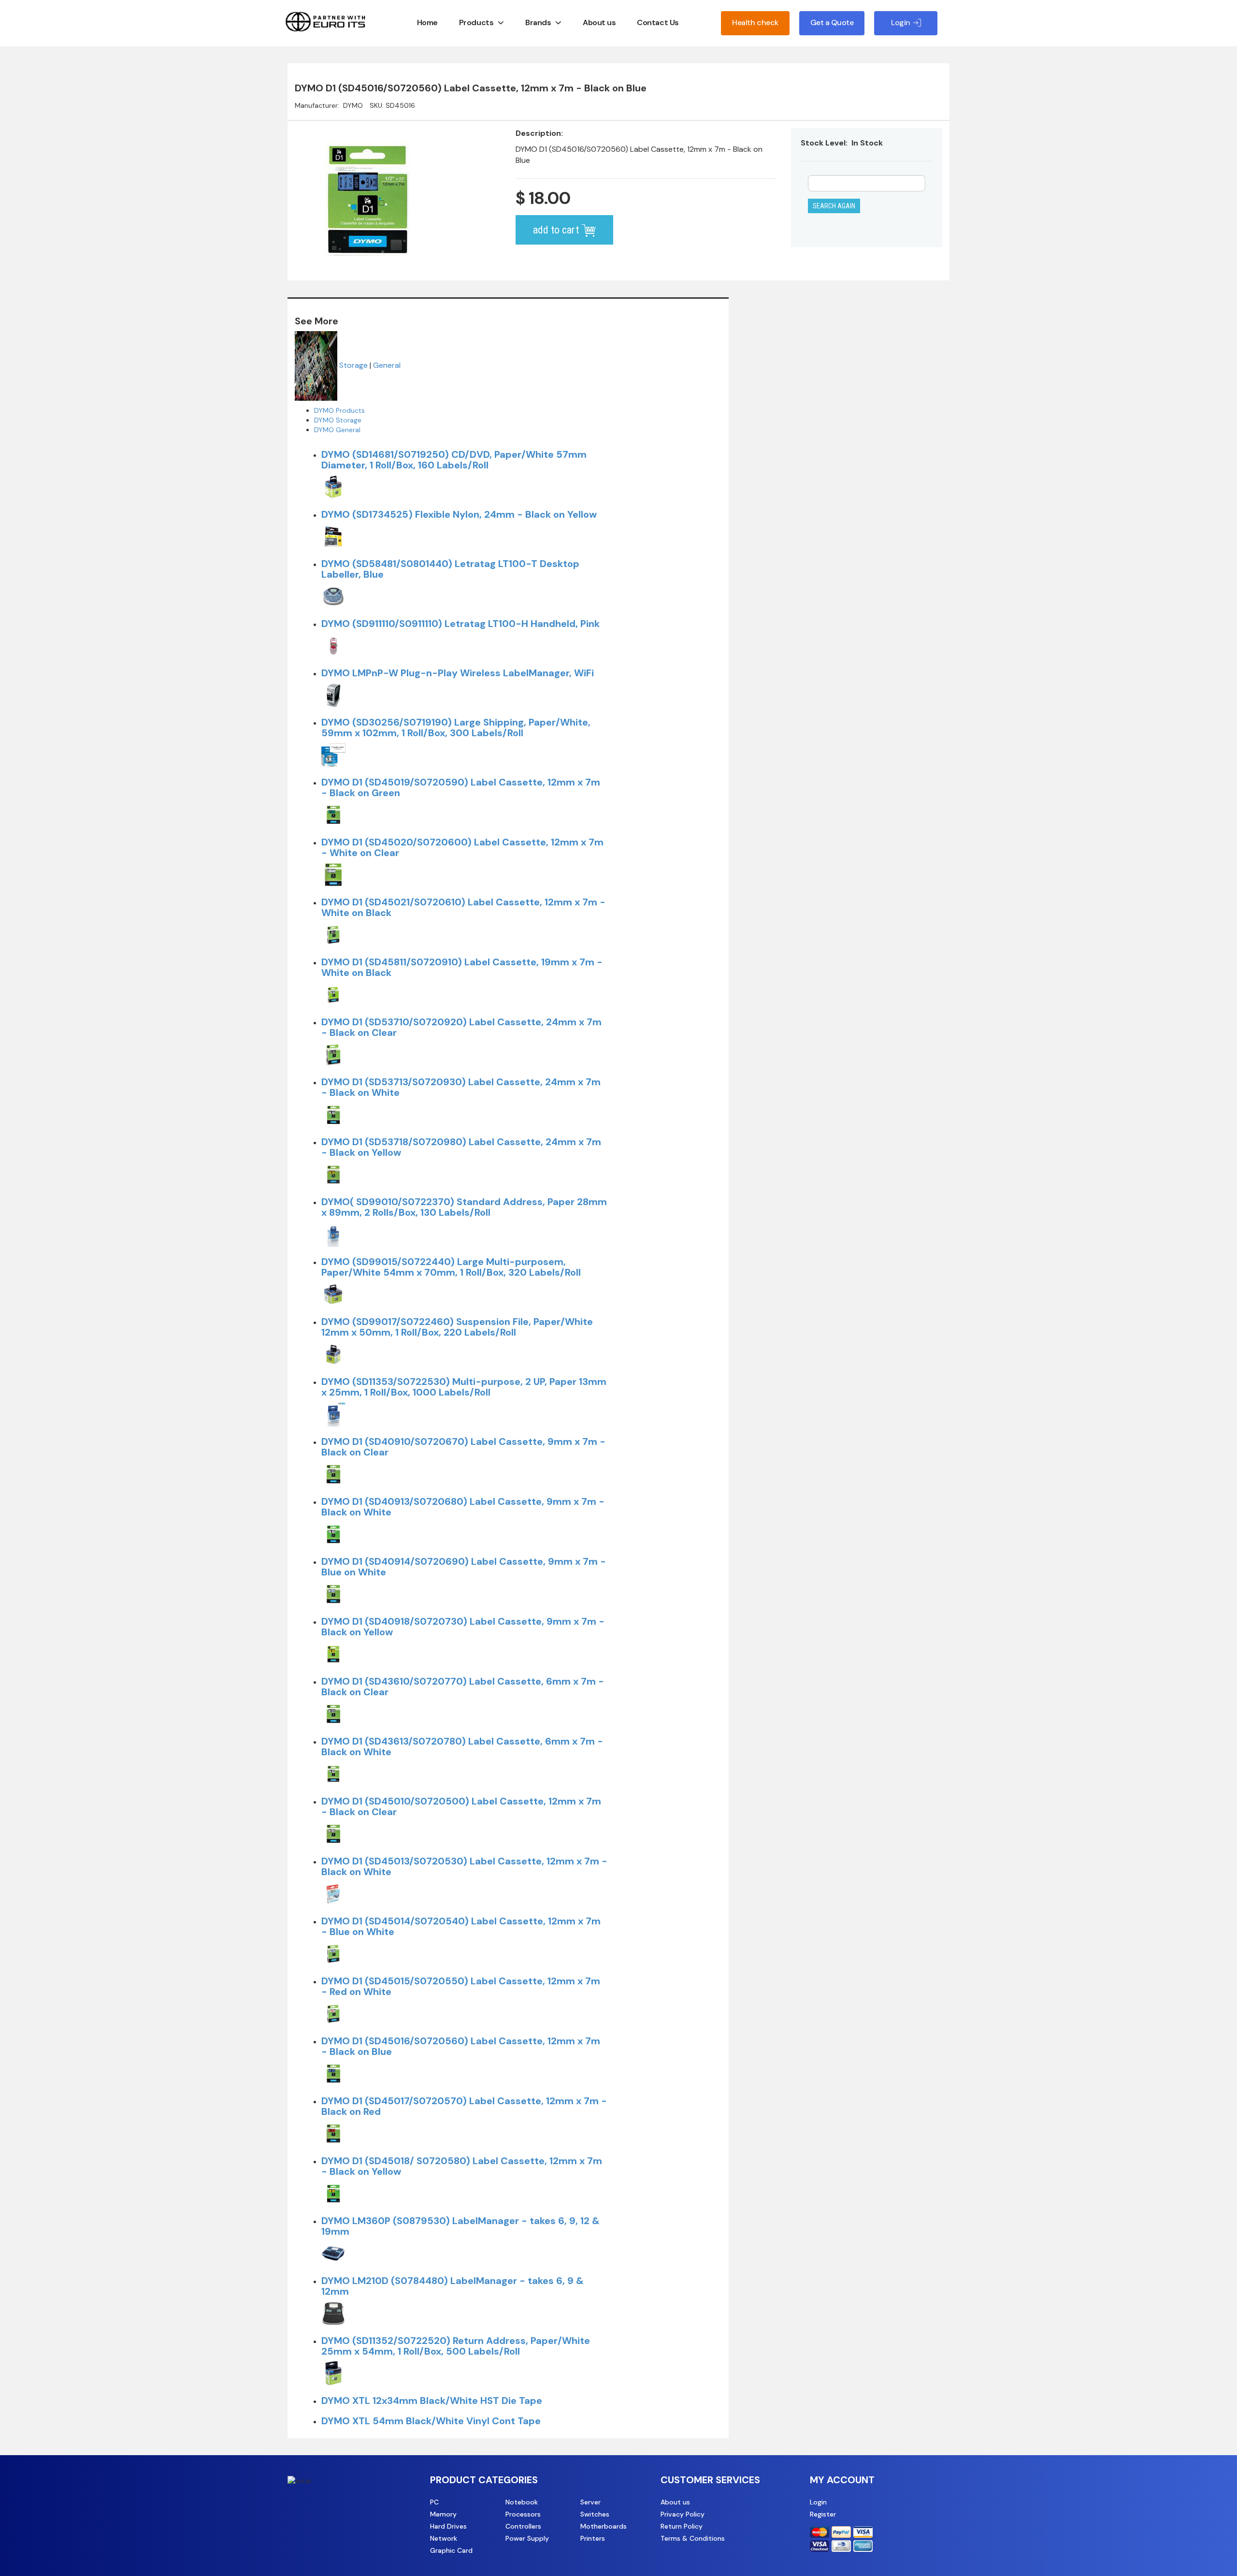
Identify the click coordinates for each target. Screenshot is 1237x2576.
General (387, 365)
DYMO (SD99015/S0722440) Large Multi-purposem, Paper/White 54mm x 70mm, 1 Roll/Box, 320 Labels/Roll (451, 1267)
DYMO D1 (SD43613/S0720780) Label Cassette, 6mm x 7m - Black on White (462, 1746)
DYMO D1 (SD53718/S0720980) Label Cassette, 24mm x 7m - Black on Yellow (461, 1147)
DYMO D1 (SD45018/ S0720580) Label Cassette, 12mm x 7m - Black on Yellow (462, 2166)
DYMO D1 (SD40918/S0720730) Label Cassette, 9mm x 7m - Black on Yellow (463, 1627)
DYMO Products (339, 410)
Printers (593, 2538)
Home (427, 22)
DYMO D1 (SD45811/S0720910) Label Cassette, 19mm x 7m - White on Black (462, 967)
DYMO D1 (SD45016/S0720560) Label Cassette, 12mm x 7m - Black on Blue (461, 2046)
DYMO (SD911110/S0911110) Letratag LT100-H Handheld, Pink (460, 624)
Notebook (522, 2502)
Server (590, 2502)
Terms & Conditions (693, 2538)
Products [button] (476, 22)
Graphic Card (451, 2550)
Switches (595, 2514)
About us (599, 22)
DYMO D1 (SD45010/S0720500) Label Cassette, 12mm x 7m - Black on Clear (461, 1806)
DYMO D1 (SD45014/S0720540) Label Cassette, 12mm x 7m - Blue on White (461, 1926)
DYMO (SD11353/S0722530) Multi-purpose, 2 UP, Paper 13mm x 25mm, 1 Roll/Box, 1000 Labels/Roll (464, 1387)
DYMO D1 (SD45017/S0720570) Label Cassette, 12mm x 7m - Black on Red (464, 2106)
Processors (523, 2514)
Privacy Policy (683, 2514)
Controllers (523, 2526)
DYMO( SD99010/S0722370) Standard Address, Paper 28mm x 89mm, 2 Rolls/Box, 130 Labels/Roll (464, 1207)
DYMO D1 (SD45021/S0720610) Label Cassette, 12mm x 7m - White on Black (463, 907)
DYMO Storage (338, 420)
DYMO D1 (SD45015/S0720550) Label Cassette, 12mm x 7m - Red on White (461, 1986)
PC (434, 2502)
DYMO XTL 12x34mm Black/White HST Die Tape (432, 2401)
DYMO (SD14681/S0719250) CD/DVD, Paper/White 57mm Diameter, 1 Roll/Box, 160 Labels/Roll (454, 460)
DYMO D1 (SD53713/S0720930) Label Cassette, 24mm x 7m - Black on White (461, 1087)
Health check (755, 22)
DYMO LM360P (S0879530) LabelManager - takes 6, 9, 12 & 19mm (460, 2226)
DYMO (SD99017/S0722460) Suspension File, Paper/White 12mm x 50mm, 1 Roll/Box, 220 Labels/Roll (457, 1327)
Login (818, 2502)
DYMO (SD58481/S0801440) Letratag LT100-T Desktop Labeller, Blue (450, 569)
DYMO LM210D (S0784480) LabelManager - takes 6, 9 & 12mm (453, 2286)
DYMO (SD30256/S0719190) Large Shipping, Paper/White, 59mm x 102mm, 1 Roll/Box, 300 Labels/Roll (456, 728)
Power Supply (527, 2538)
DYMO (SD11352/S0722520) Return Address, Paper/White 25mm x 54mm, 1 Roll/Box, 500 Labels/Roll (456, 2346)
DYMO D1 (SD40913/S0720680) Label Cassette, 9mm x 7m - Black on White (463, 1507)
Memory (443, 2514)
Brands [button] (538, 22)
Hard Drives (448, 2526)
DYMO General (337, 430)
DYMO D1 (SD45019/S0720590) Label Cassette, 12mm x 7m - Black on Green (461, 787)
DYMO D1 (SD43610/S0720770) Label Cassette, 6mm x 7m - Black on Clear (463, 1687)
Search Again (834, 206)
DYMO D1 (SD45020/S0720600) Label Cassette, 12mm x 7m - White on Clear (462, 847)
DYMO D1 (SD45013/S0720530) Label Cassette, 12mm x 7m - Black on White (464, 1866)
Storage (353, 365)
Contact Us (658, 22)
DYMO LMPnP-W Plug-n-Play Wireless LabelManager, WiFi (458, 673)
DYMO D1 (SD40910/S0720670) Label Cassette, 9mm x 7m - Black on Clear (463, 1447)
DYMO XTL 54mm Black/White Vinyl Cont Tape (431, 2421)
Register (823, 2514)
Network (444, 2538)
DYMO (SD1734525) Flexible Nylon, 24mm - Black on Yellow (459, 514)
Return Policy (682, 2526)
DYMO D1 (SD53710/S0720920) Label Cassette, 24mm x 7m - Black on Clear (461, 1027)
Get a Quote (832, 22)
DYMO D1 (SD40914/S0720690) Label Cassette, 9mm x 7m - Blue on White (464, 1567)
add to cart (557, 230)
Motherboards (604, 2526)
